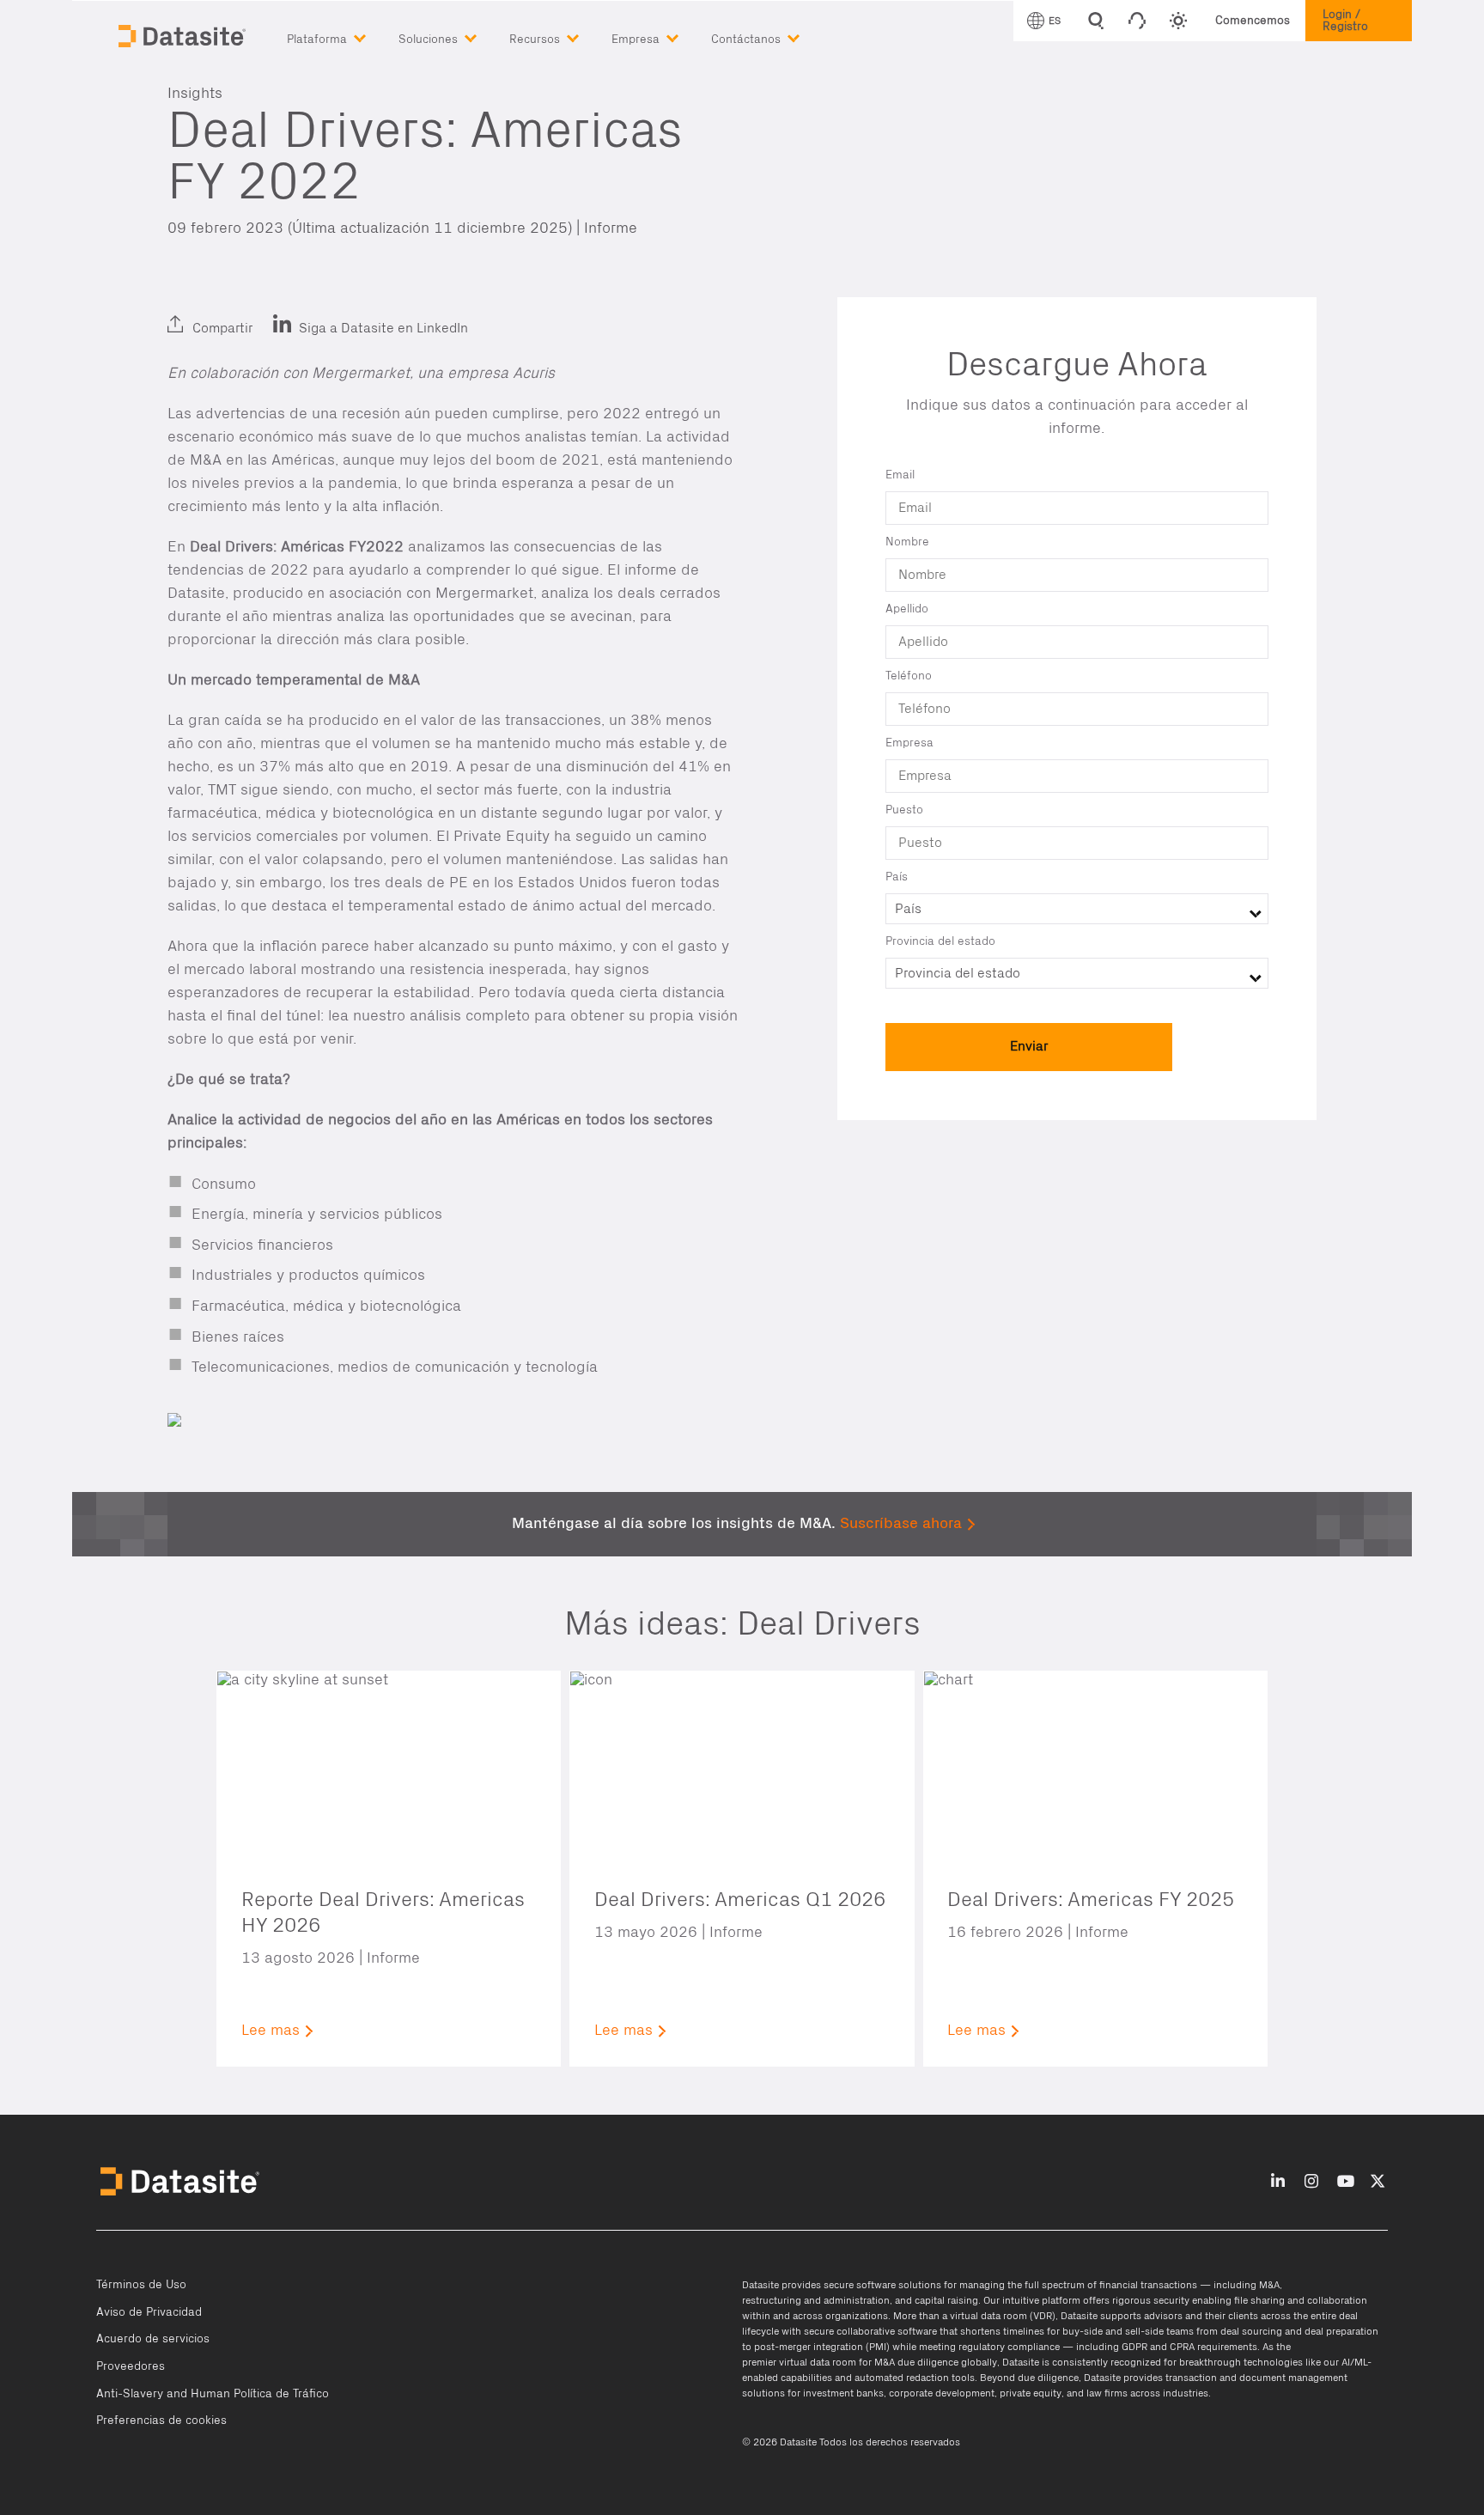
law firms (1107, 2393)
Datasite (760, 2285)
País (897, 877)
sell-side (1144, 2331)
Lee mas (271, 2031)
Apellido (907, 609)
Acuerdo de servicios (153, 2339)
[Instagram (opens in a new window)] (1311, 2182)
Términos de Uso (141, 2285)
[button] (343, 36)
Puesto (904, 810)
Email (900, 475)
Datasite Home (184, 34)
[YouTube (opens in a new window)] (1346, 2182)
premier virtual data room (799, 2362)
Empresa (909, 743)
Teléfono (909, 676)
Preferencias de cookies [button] (161, 2421)
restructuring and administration (816, 2300)
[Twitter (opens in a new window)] (225, 314)
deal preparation (1341, 2331)
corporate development (942, 2393)
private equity (1031, 2393)
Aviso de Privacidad (149, 2312)
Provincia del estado (940, 941)
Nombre (907, 542)
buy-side (1083, 2331)
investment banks (843, 2393)
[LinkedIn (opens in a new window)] (185, 314)
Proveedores (131, 2366)
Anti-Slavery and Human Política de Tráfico (213, 2394)
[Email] (266, 314)
